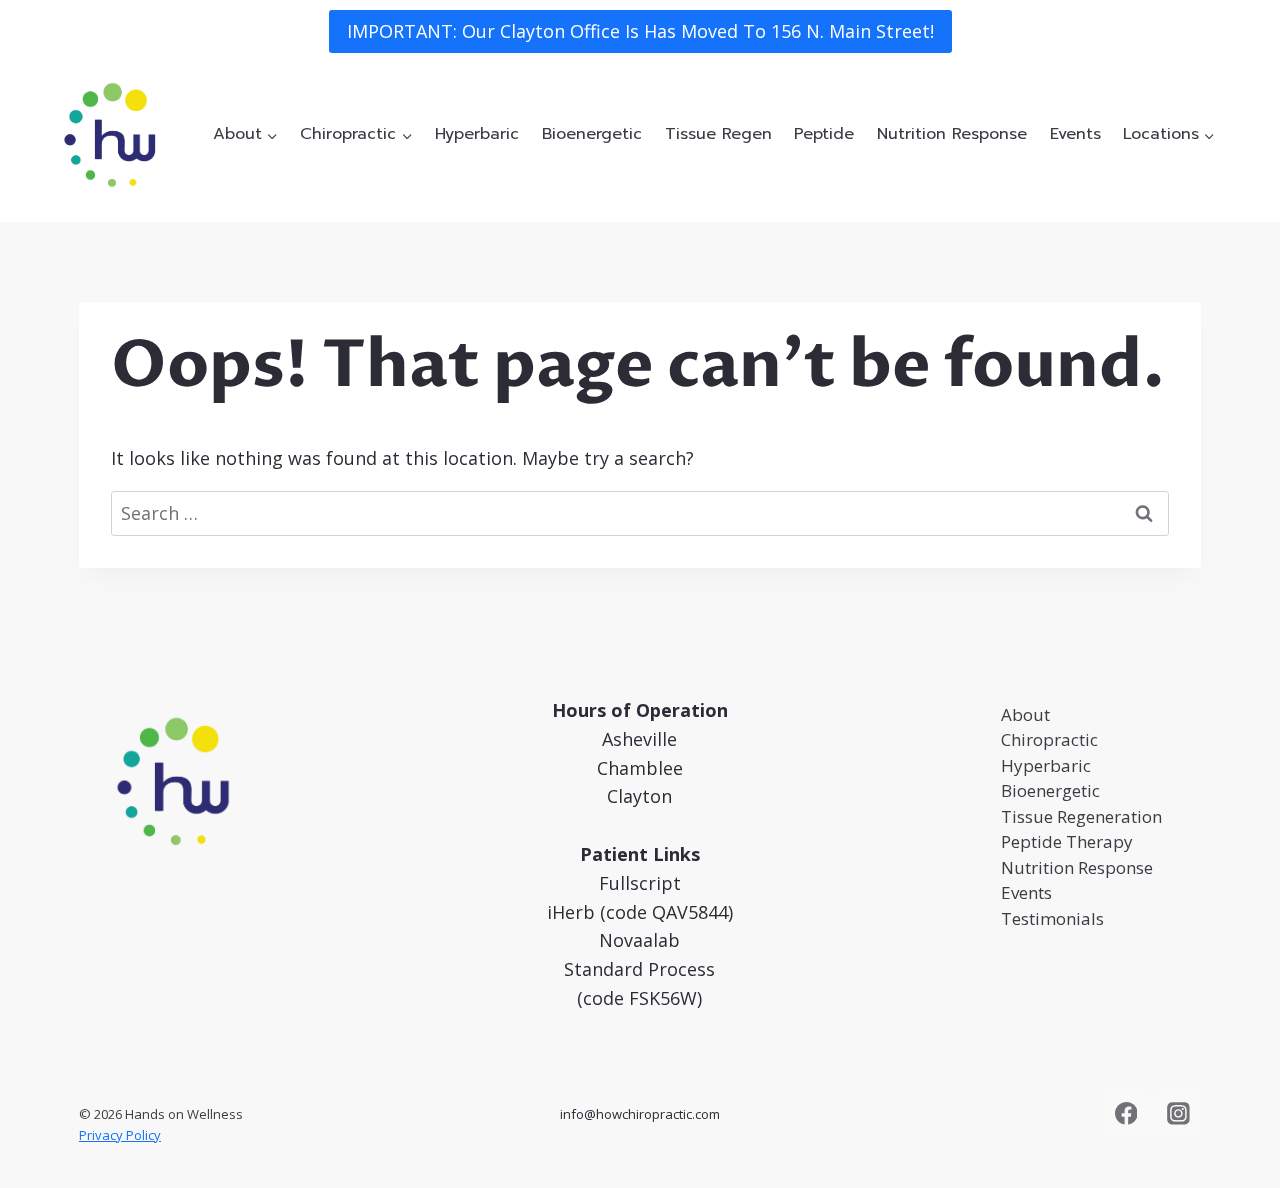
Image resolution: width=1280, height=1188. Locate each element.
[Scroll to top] (1234, 1152)
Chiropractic (1049, 739)
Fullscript (640, 883)
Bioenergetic (592, 134)
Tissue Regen (718, 134)
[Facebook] (1126, 1114)
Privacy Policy (120, 1135)
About (1025, 714)
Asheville (639, 739)
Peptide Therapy (1067, 841)
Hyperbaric (477, 134)
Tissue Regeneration (1081, 816)
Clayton (639, 796)
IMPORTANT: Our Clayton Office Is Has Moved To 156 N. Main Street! (640, 31)
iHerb (571, 912)
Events (1075, 134)
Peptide (824, 134)
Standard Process (639, 969)
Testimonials (1052, 918)
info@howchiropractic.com (640, 1114)
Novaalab (639, 940)
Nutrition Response (952, 134)
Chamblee (640, 768)
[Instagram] (1178, 1114)
